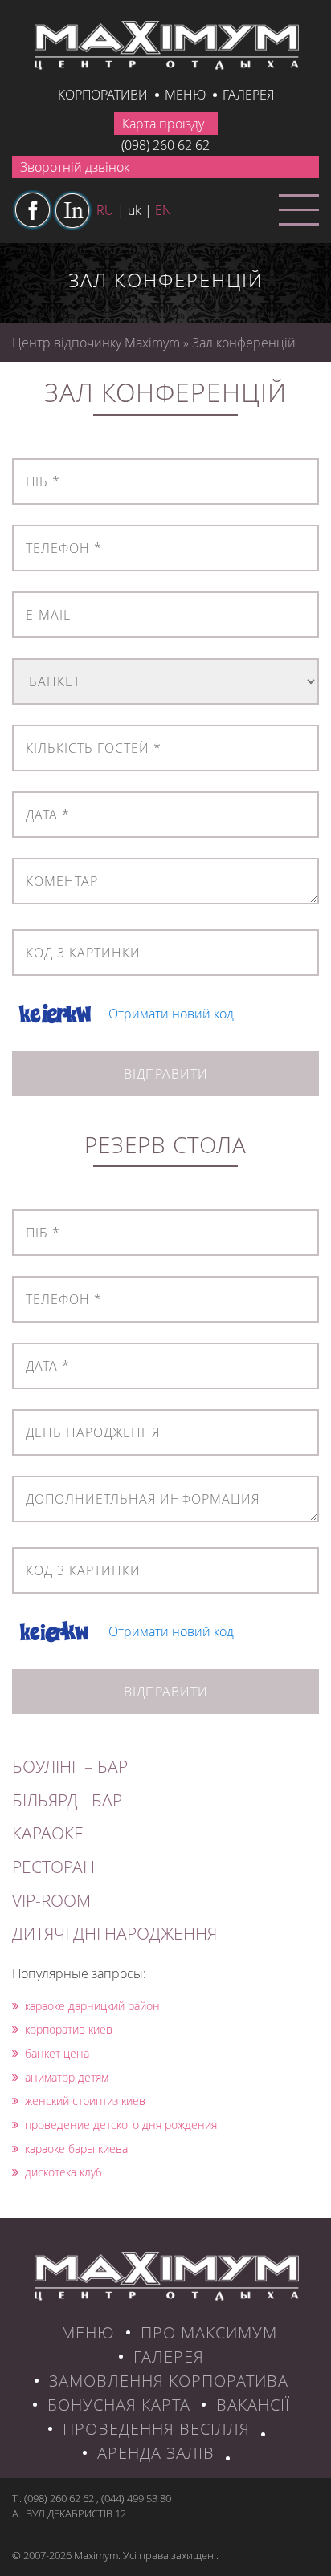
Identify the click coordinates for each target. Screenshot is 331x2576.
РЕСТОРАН (53, 1867)
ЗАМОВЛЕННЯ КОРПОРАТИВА (169, 2381)
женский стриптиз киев (85, 2101)
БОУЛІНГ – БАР (70, 1766)
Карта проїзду (163, 124)
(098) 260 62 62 (165, 145)
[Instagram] (72, 210)
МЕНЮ (88, 2332)
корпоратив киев (69, 2029)
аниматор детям (67, 2077)
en (163, 210)
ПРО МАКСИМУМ (209, 2332)
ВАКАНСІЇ (253, 2405)
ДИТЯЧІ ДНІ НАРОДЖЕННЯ (114, 1933)
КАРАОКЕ (48, 1833)
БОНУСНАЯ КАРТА (119, 2405)
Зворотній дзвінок (75, 167)
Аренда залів (156, 2453)
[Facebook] (32, 210)
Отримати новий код (171, 1014)
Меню (185, 95)
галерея (248, 95)
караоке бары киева (76, 2149)
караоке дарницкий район (92, 2006)
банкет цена (57, 2053)
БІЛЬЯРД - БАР (67, 1800)
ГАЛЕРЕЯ (169, 2357)
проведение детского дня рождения (121, 2125)
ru (105, 210)
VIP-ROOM (51, 1900)
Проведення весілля (156, 2429)
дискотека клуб (63, 2172)
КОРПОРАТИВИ (103, 95)
